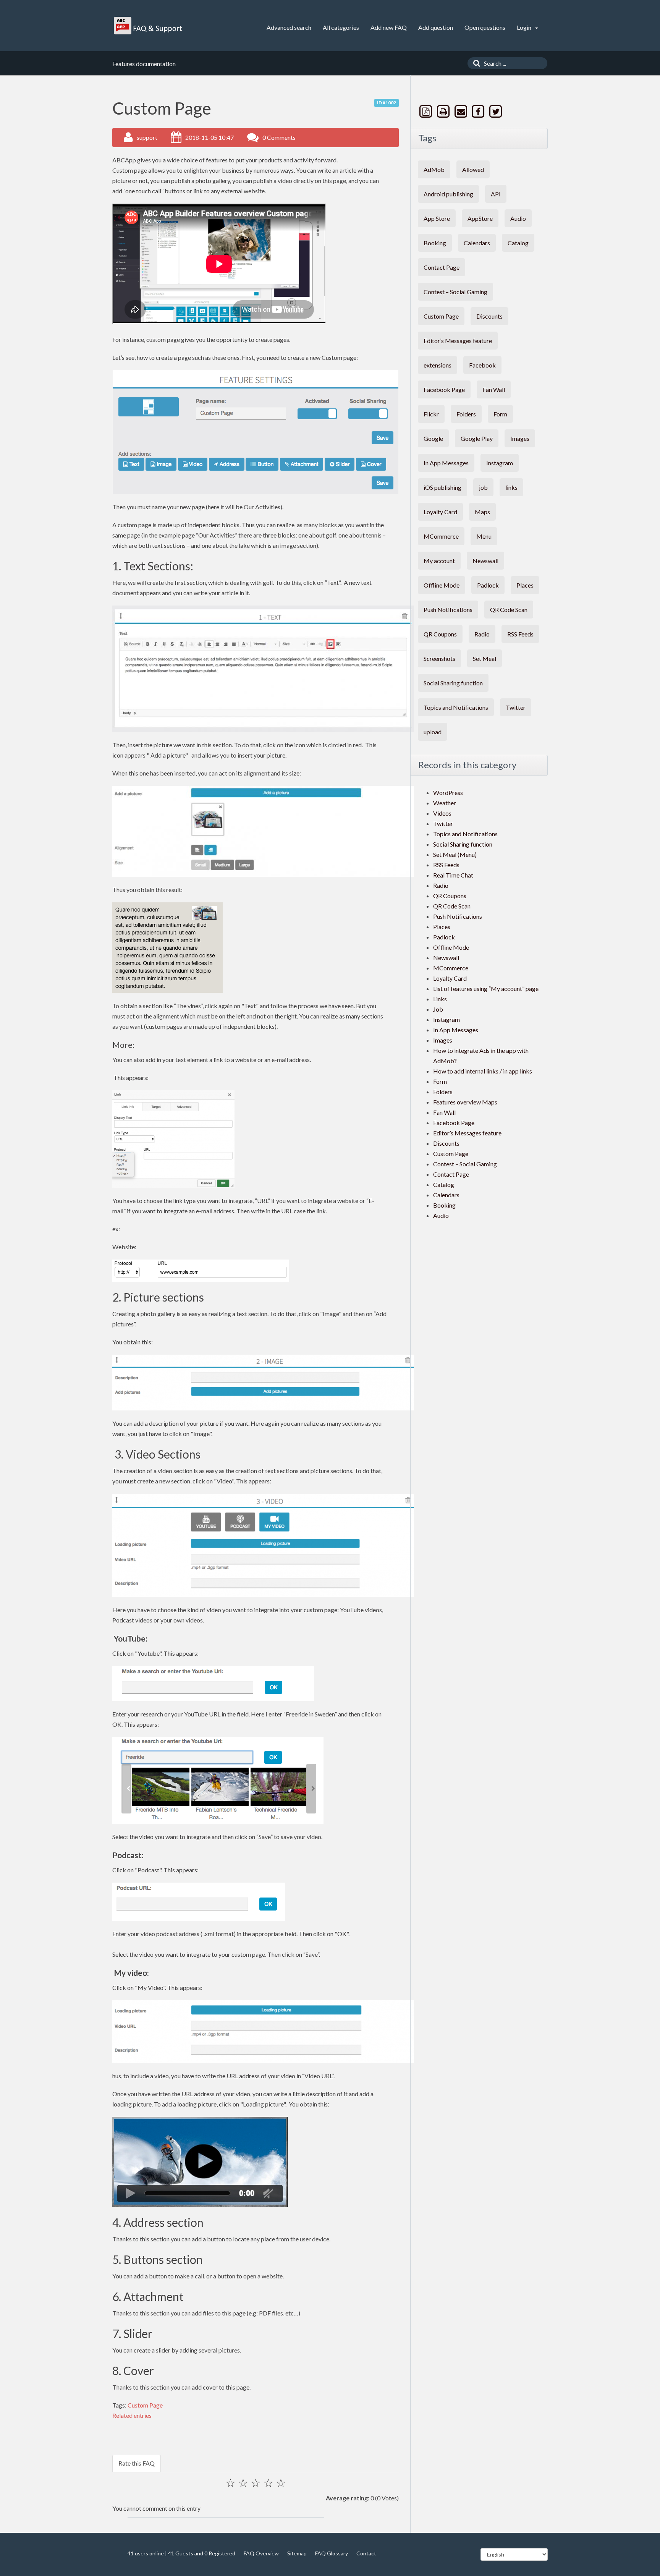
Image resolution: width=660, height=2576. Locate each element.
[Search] (475, 63)
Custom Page (145, 2405)
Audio (518, 218)
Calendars (477, 243)
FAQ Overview (261, 2553)
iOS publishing (442, 487)
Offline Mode (442, 585)
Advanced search (289, 27)
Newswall (485, 561)
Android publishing (448, 194)
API (496, 194)
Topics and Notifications (456, 707)
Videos (442, 813)
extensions (438, 365)
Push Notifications (448, 610)
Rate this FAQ (137, 2463)
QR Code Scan (509, 610)
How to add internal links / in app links (483, 1071)
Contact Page (442, 267)
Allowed (473, 169)
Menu (484, 536)
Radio (482, 634)
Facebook (482, 365)
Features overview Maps (465, 1102)
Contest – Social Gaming (455, 292)
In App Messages (446, 463)
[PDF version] (427, 111)
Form (500, 414)
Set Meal (484, 658)
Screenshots (439, 658)
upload (433, 732)
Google (433, 438)
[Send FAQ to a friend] (461, 111)
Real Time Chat (453, 875)
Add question (436, 27)
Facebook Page (444, 389)
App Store (437, 218)
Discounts (489, 316)
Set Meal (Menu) (455, 854)
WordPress (448, 793)
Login (525, 27)
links (511, 487)
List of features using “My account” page (486, 988)
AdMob (434, 169)
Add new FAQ (389, 27)
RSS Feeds (520, 634)
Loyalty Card (440, 512)
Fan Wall (494, 389)
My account (439, 561)
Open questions (485, 27)
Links (440, 999)
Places (525, 585)
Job (438, 1009)
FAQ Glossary (332, 2553)
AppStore (480, 218)
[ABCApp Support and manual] (149, 26)
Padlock (488, 585)
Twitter (516, 707)
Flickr (431, 414)
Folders (466, 414)
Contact (366, 2553)
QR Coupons (440, 634)
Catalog (518, 243)
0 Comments (279, 137)
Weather (445, 803)
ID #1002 (387, 103)
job (483, 487)
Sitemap (297, 2553)
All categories (341, 27)
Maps (482, 512)
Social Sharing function (453, 683)
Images (520, 438)
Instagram (500, 463)
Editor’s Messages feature (458, 341)
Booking (435, 243)
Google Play (477, 438)
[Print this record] (444, 111)
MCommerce (441, 536)
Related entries (132, 2415)
